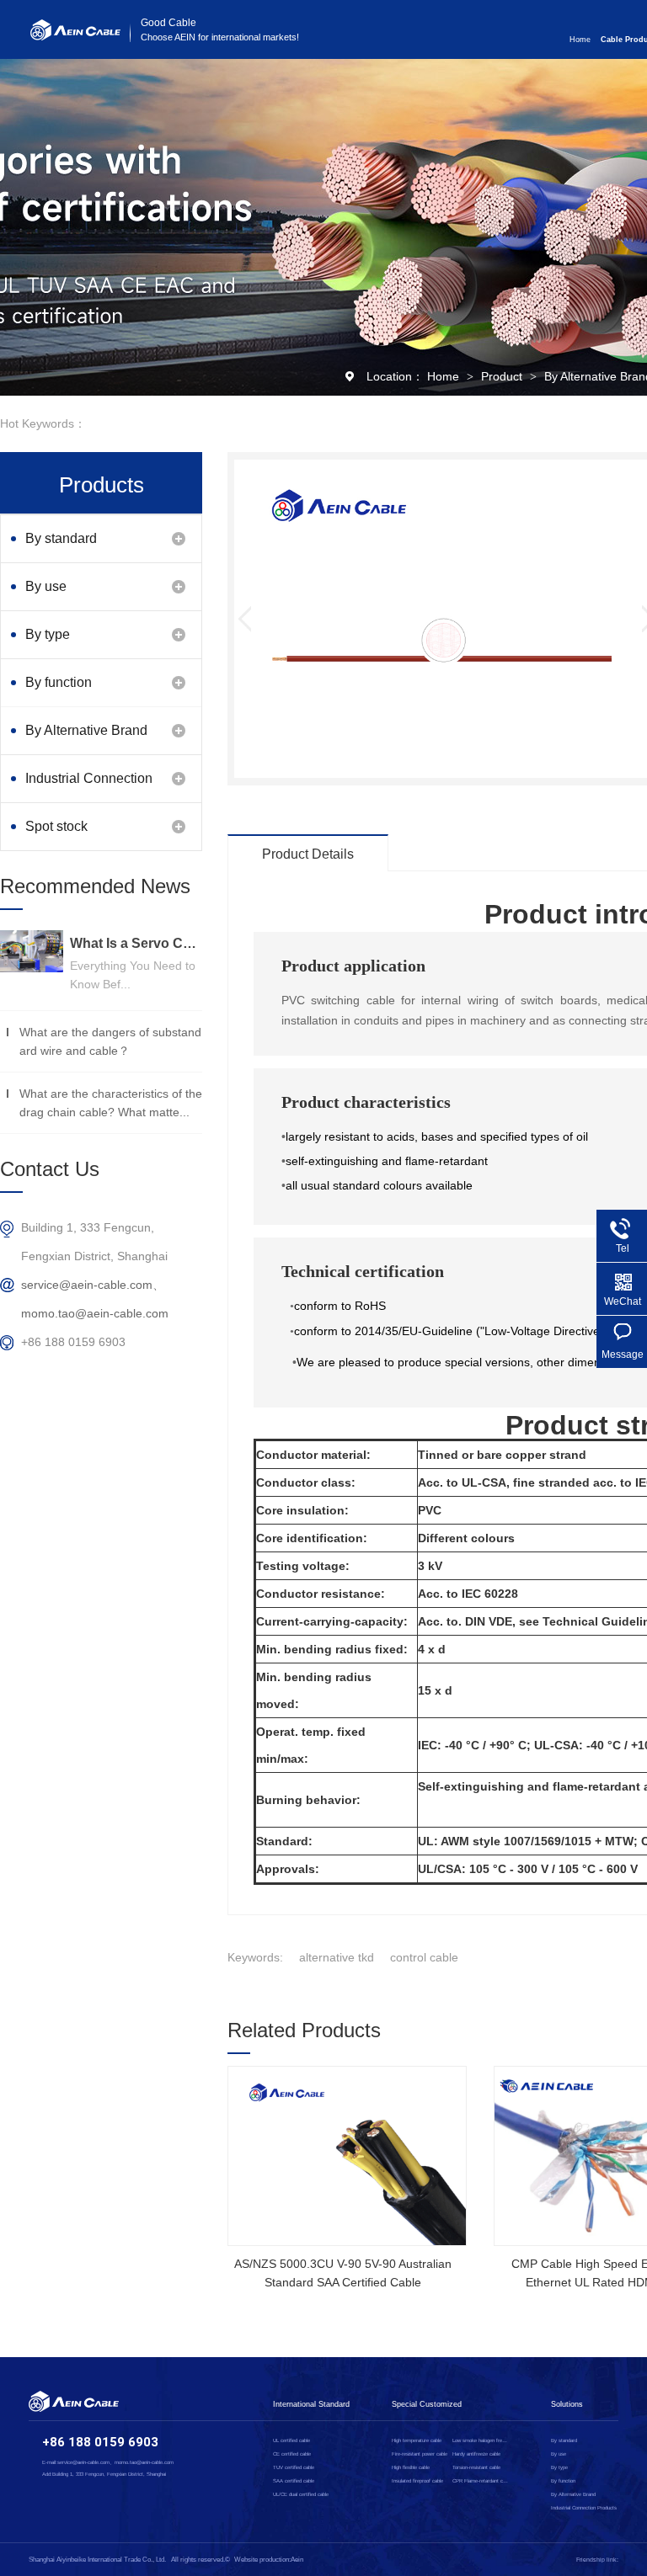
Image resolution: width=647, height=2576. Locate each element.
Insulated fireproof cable (417, 2481)
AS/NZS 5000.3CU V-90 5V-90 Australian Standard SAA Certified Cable (343, 2273)
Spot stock (56, 826)
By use (46, 586)
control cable (424, 1957)
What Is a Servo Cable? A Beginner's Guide (136, 943)
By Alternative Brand (86, 730)
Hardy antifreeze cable (476, 2454)
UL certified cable (291, 2440)
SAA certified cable (294, 2481)
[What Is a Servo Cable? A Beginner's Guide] (32, 951)
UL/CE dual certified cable (301, 2494)
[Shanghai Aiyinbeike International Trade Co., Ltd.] (75, 36)
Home (580, 40)
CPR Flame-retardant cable (481, 2481)
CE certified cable (292, 2454)
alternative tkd (337, 1957)
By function (59, 682)
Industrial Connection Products (89, 787)
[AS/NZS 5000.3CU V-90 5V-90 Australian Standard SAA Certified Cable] (347, 2156)
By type (48, 634)
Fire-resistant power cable (420, 2454)
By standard (61, 538)
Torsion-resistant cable (476, 2467)
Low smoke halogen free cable (481, 2440)
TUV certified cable (294, 2467)
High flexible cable (411, 2467)
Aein (297, 2560)
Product (503, 376)
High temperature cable (417, 2440)
